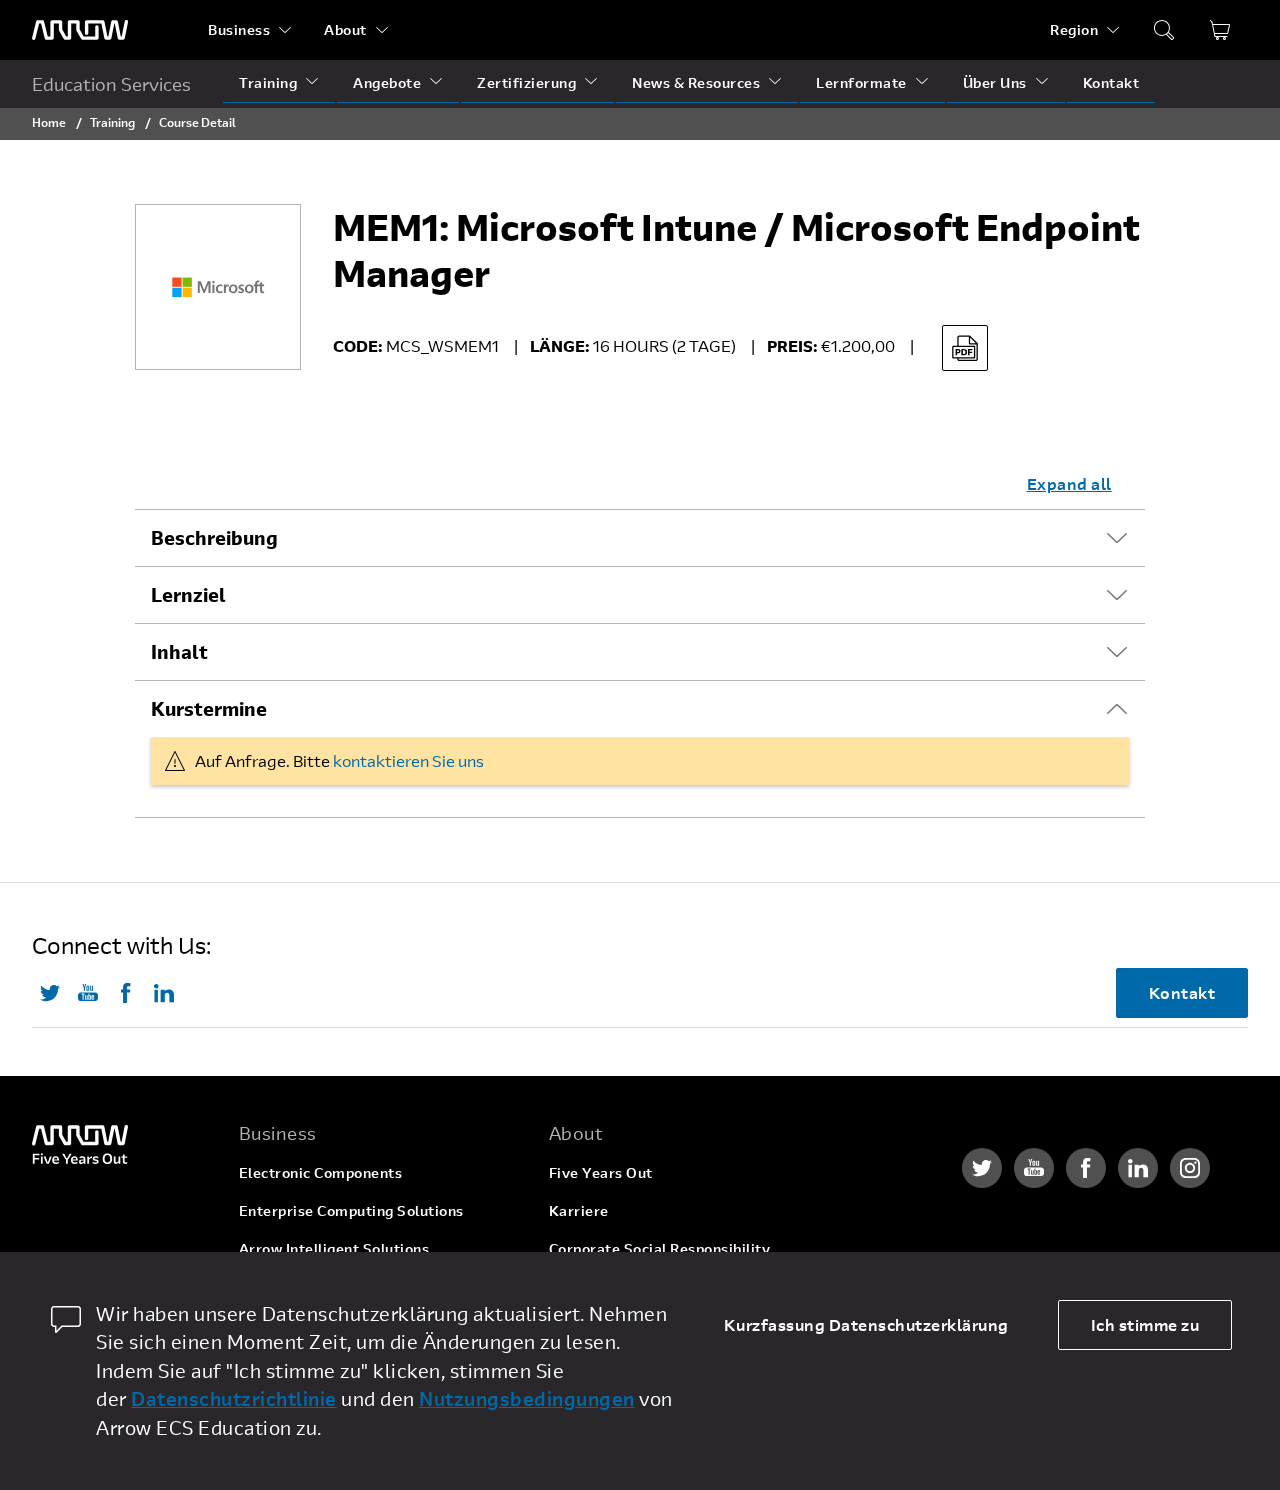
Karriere (579, 1210)
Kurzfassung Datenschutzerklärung (866, 1324)
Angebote (387, 82)
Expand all (1069, 483)
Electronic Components (321, 1172)
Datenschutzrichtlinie (234, 1398)
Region (1074, 29)
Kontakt (1111, 82)
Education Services (111, 84)
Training (268, 82)
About (345, 29)
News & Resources (696, 82)
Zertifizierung (526, 82)
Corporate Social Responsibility (660, 1248)
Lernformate (861, 82)
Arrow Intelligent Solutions (334, 1248)
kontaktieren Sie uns (408, 760)
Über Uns (995, 82)
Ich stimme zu (1145, 1324)
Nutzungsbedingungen (527, 1398)
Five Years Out (601, 1172)
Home (49, 122)
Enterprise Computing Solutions (351, 1210)
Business (239, 29)
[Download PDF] (965, 348)
